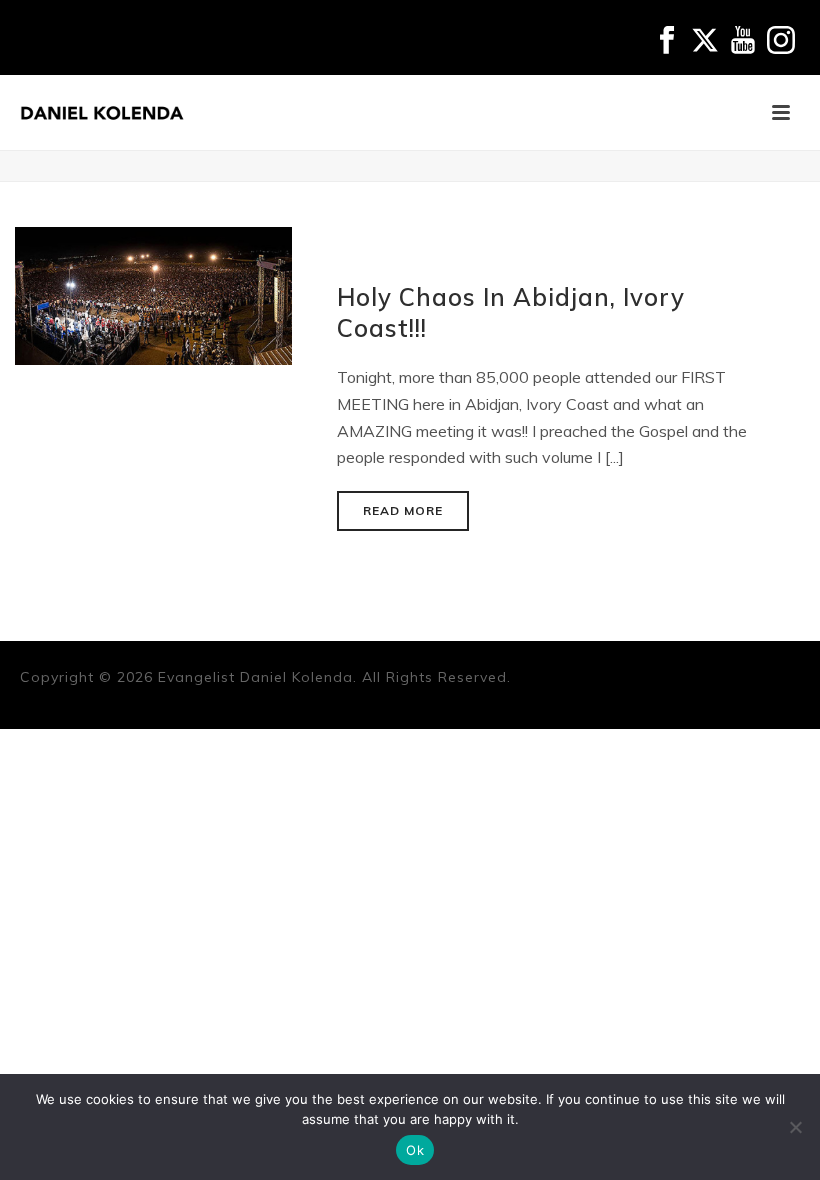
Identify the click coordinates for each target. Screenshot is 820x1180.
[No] (795, 1127)
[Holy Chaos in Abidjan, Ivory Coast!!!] (153, 293)
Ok (415, 1150)
